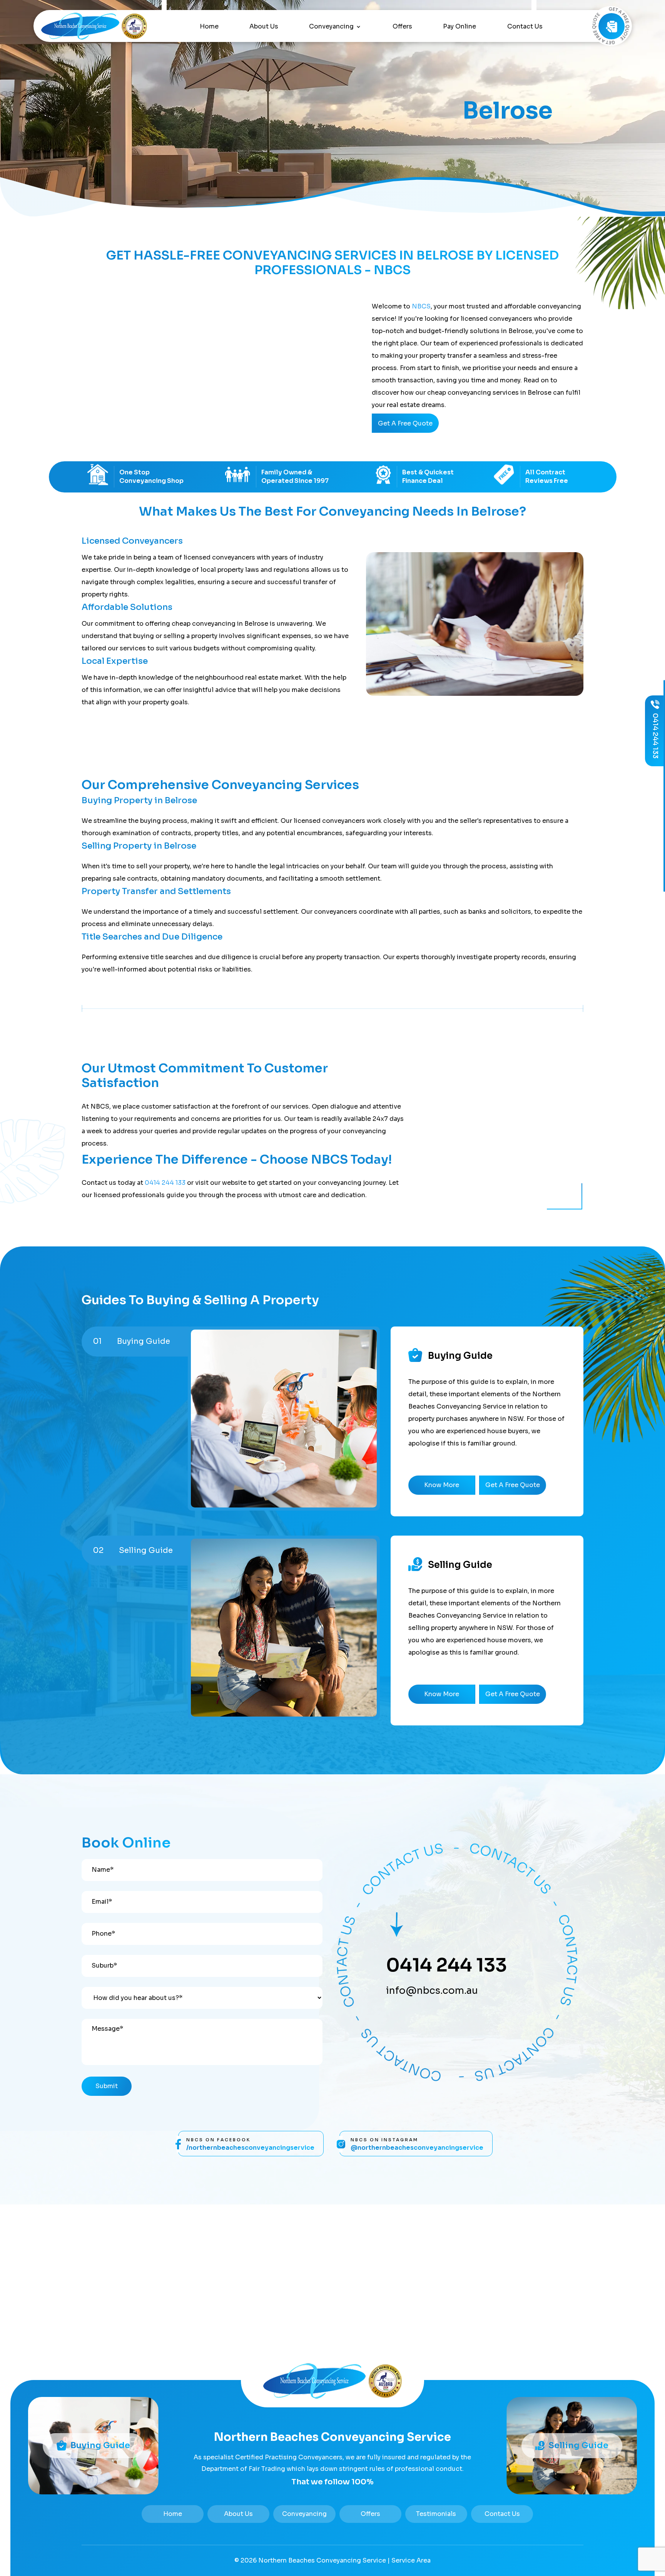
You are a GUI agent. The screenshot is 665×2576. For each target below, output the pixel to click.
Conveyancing (331, 27)
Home (209, 27)
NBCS (421, 306)
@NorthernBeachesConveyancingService (417, 2148)
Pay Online (459, 27)
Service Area (411, 2560)
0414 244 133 (165, 1183)
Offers (402, 27)
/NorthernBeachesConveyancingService (250, 2148)
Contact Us (525, 27)
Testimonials (436, 2514)
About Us (264, 27)
